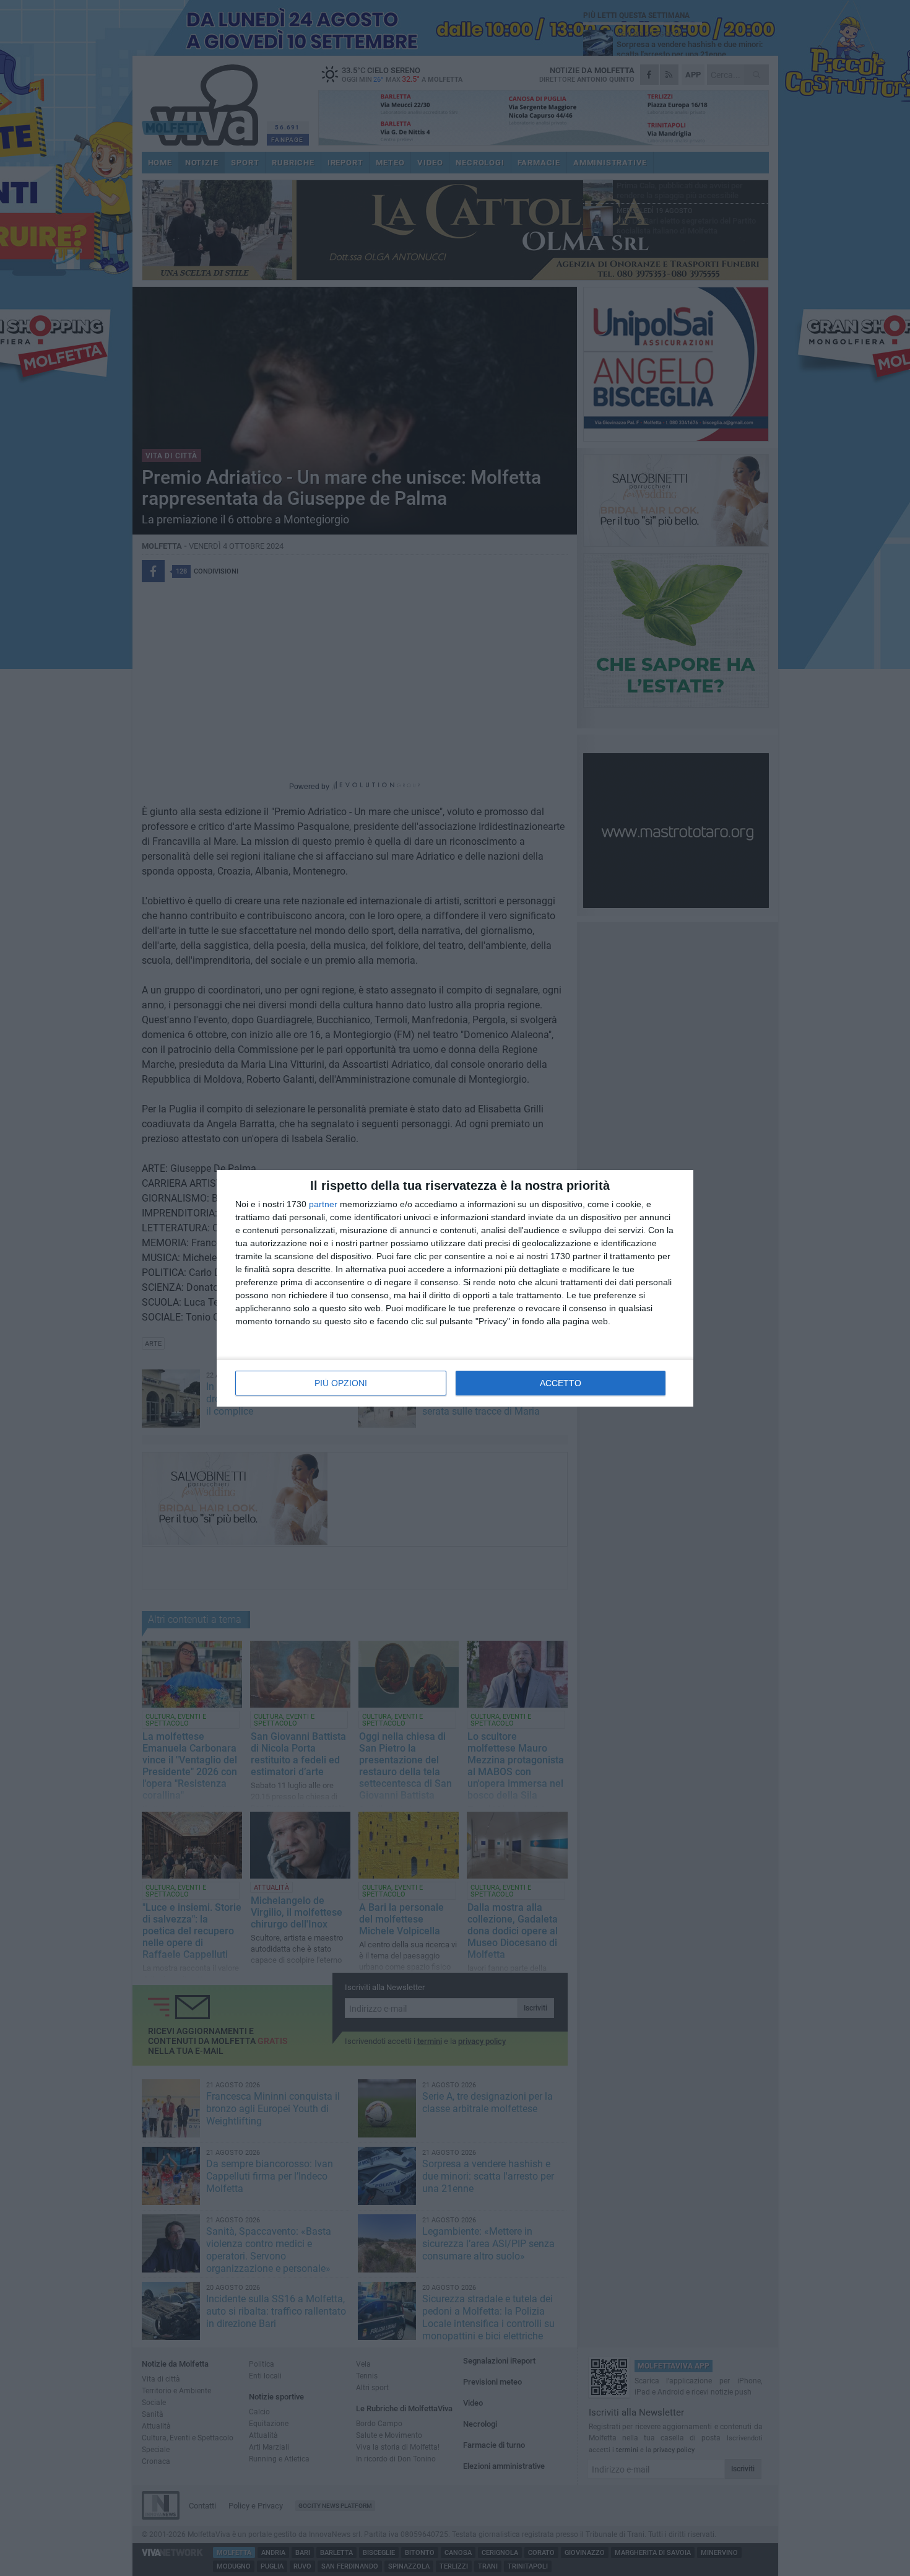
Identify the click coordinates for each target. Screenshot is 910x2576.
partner (323, 1204)
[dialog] (455, 1288)
